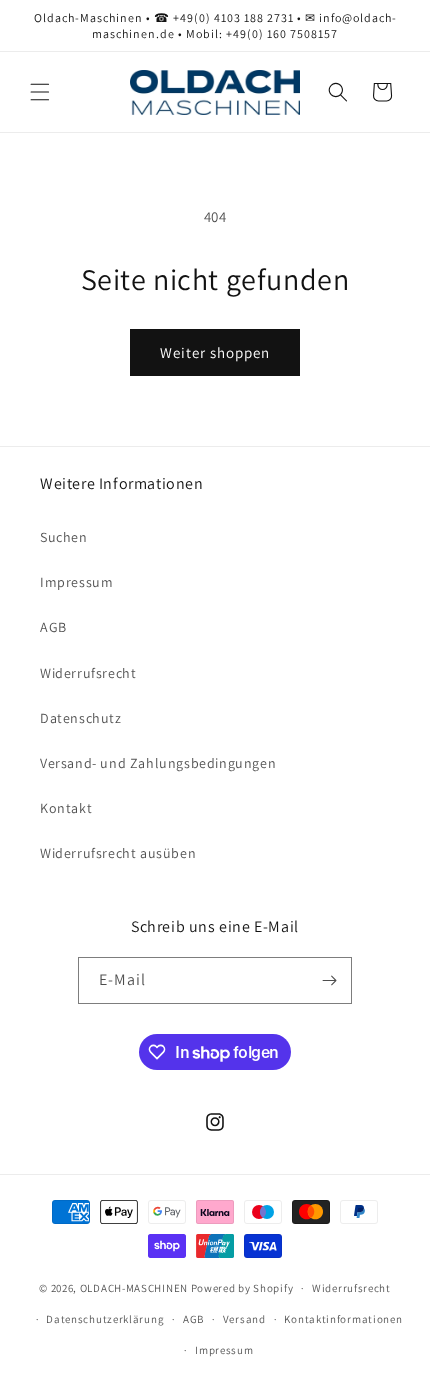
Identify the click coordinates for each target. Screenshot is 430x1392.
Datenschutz (81, 718)
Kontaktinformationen (343, 1319)
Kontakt (66, 808)
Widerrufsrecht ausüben (118, 853)
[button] (40, 92)
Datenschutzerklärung (105, 1319)
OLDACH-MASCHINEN (134, 1288)
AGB (53, 627)
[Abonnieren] (329, 980)
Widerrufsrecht (88, 673)
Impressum (76, 582)
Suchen (64, 537)
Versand (244, 1319)
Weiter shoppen (215, 352)
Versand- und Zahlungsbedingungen (158, 763)
